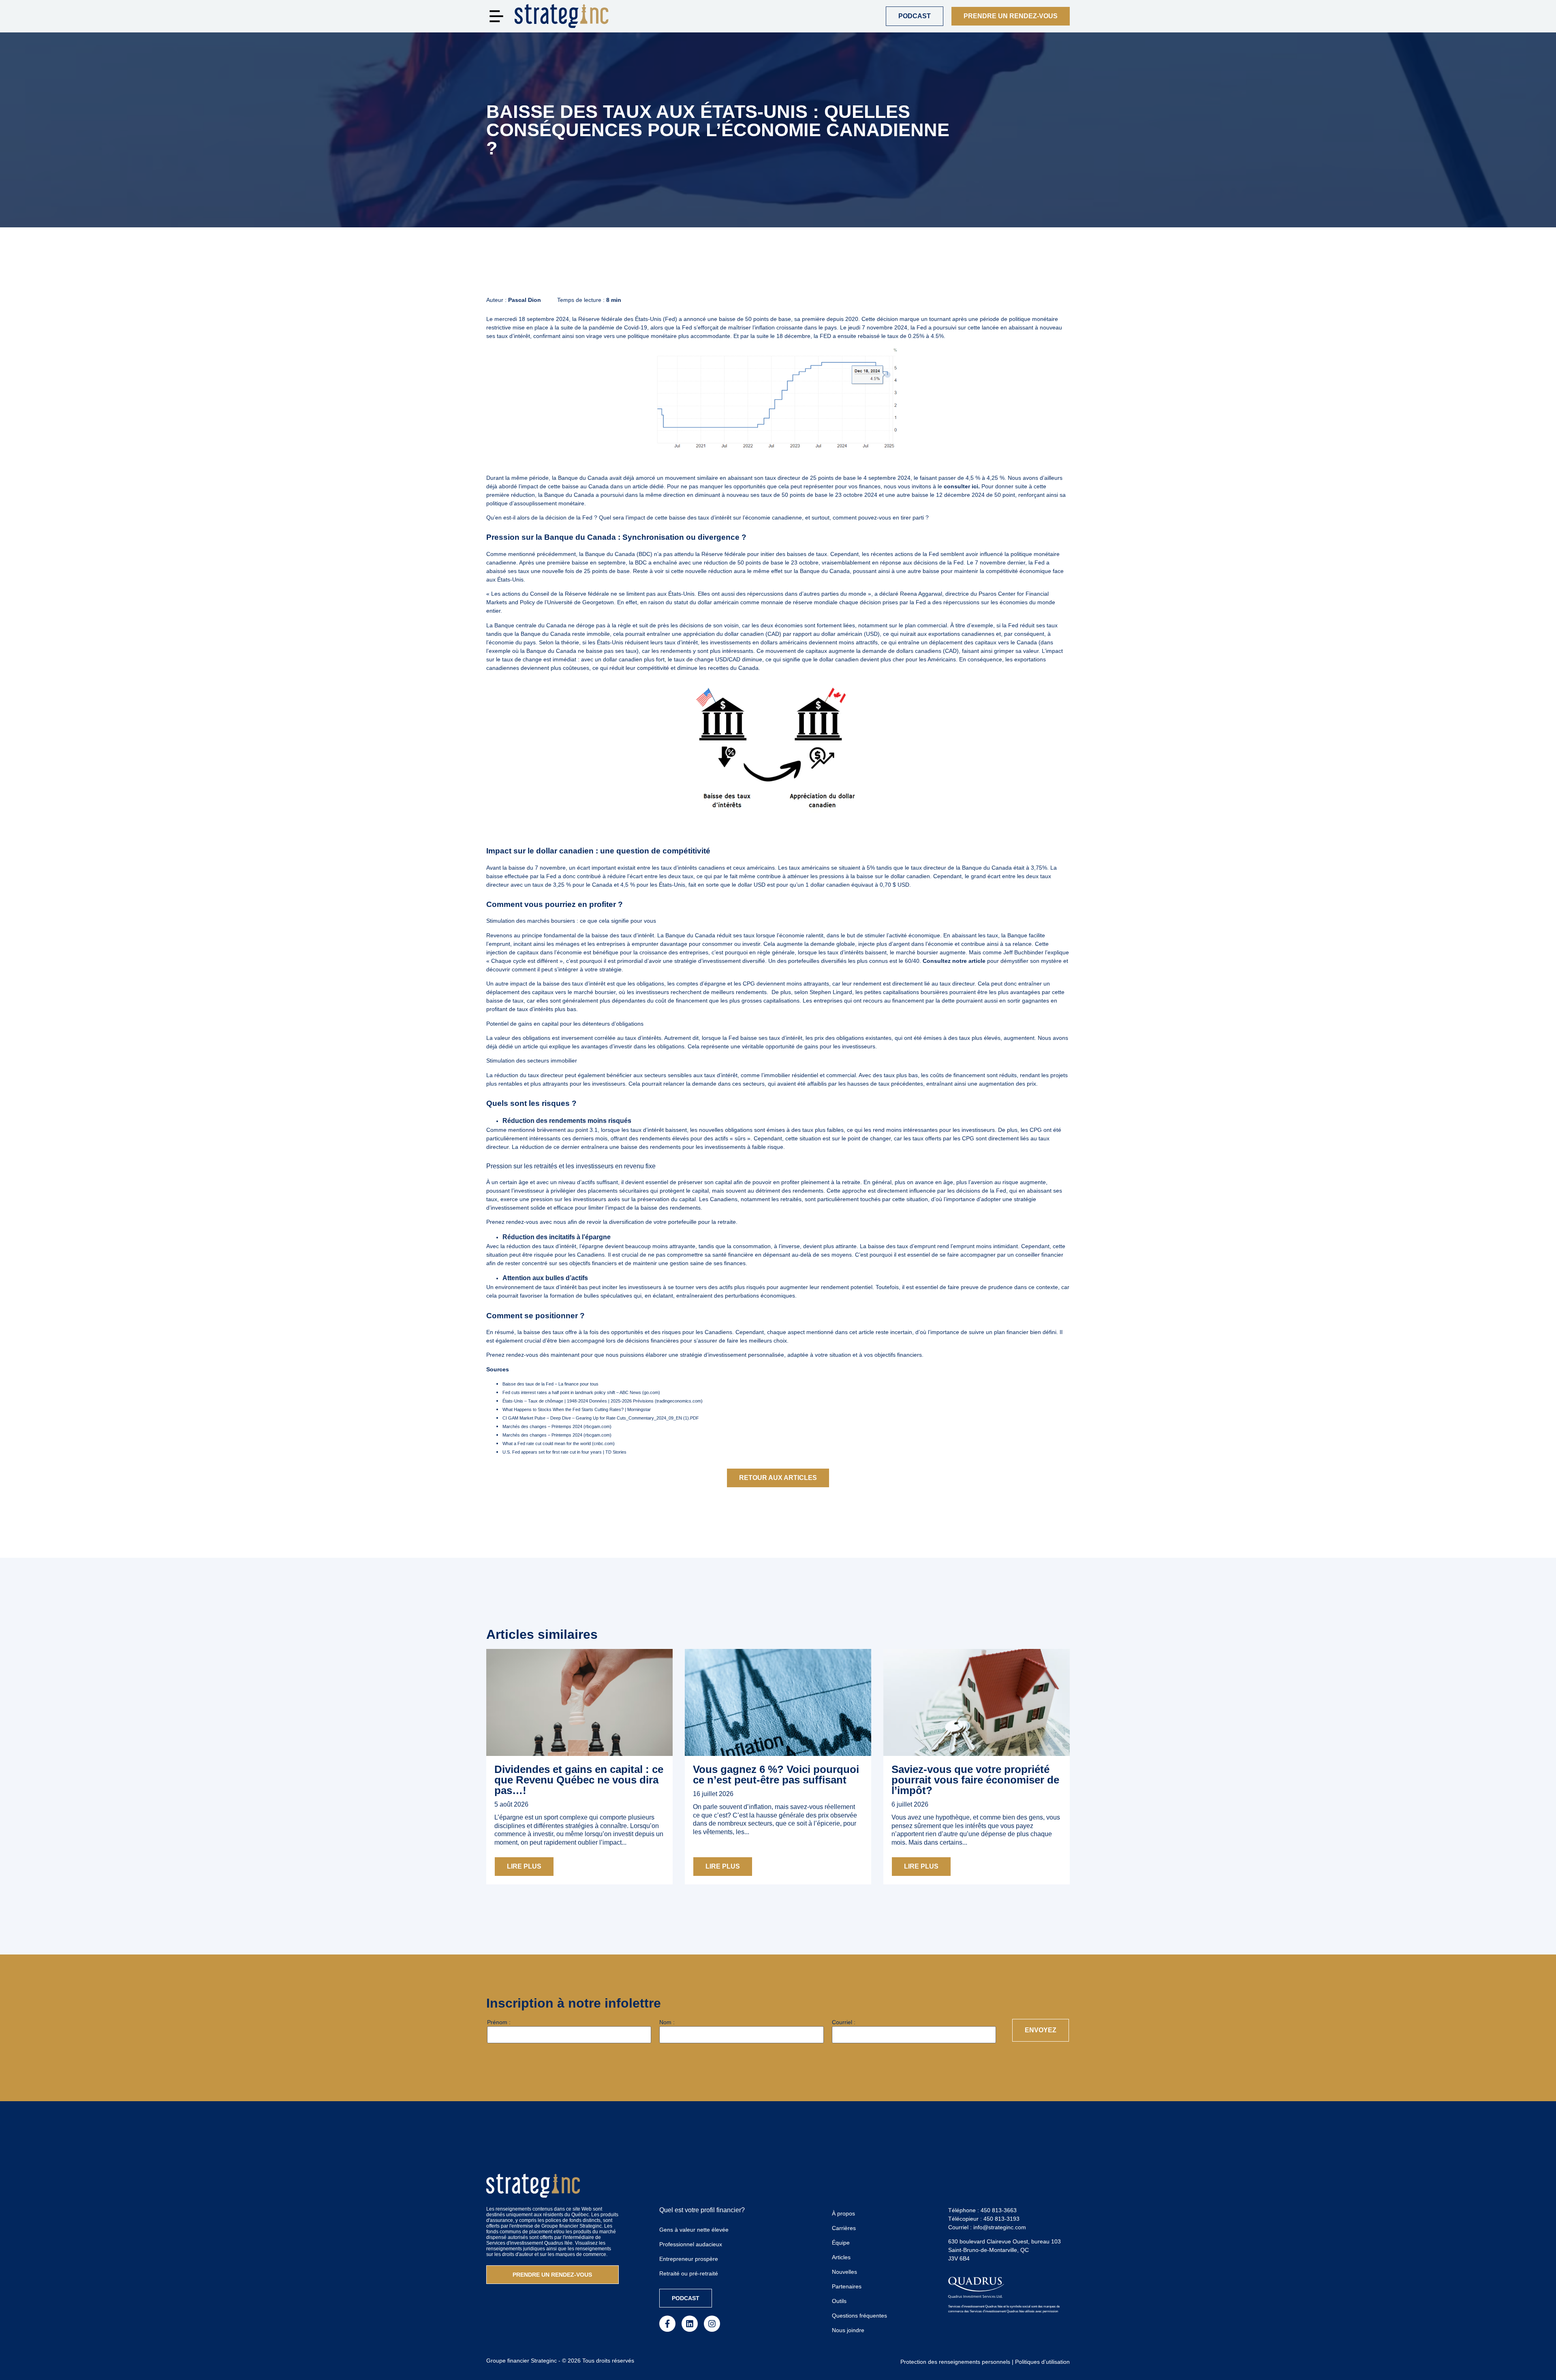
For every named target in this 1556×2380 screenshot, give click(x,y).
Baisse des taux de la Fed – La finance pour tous (550, 1384)
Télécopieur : (984, 2219)
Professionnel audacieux (691, 2244)
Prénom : (499, 2022)
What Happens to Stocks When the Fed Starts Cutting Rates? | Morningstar (577, 1409)
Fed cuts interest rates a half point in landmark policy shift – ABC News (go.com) (581, 1392)
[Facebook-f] (667, 2324)
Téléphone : (982, 2210)
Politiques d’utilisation (1042, 2362)
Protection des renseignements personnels (955, 2362)
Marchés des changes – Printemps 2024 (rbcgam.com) (557, 1426)
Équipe (841, 2243)
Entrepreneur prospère (689, 2259)
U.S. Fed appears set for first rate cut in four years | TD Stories (564, 1452)
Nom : (667, 2022)
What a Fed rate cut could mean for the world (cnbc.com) (559, 1443)
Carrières (844, 2228)
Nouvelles (844, 2272)
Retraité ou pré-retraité (689, 2273)
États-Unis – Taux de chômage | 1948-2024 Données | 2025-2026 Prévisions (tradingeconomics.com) (603, 1401)
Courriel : (844, 2022)
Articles (841, 2257)
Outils (839, 2301)
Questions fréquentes (859, 2316)
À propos (843, 2213)
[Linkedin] (690, 2324)
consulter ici (961, 486)
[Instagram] (712, 2324)
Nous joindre (848, 2330)
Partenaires (847, 2286)
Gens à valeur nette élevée (694, 2230)
